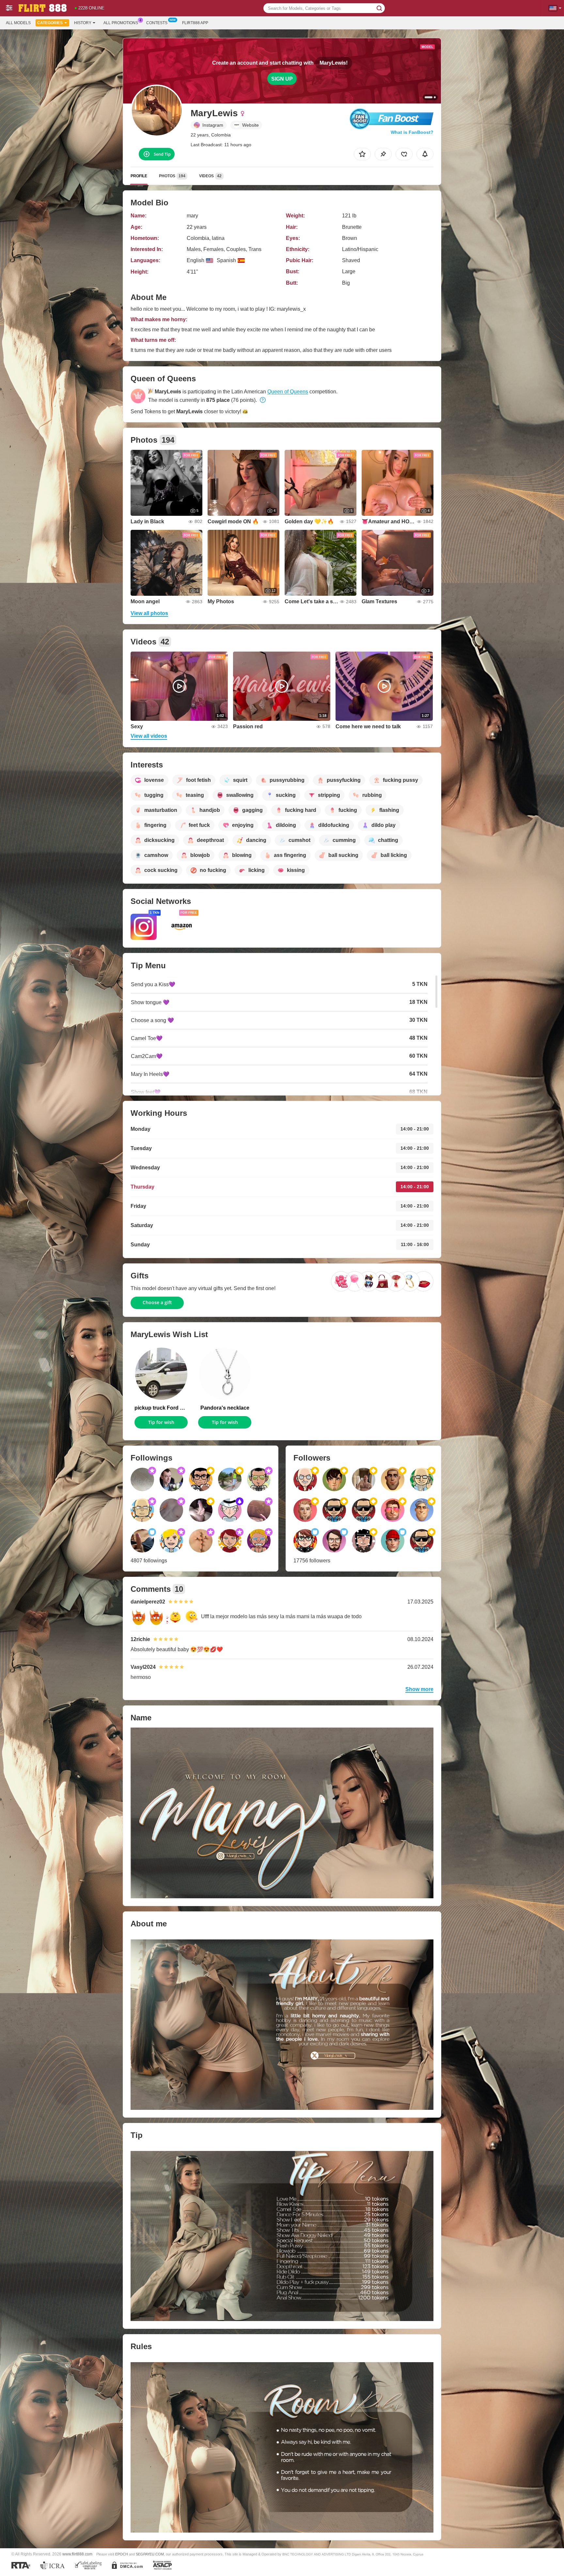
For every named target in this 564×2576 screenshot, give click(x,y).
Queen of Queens (288, 392)
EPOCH (122, 2554)
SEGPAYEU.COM (150, 2554)
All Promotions (121, 23)
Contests (157, 23)
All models (18, 23)
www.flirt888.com (77, 2554)
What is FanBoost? (412, 132)
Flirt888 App (195, 23)
